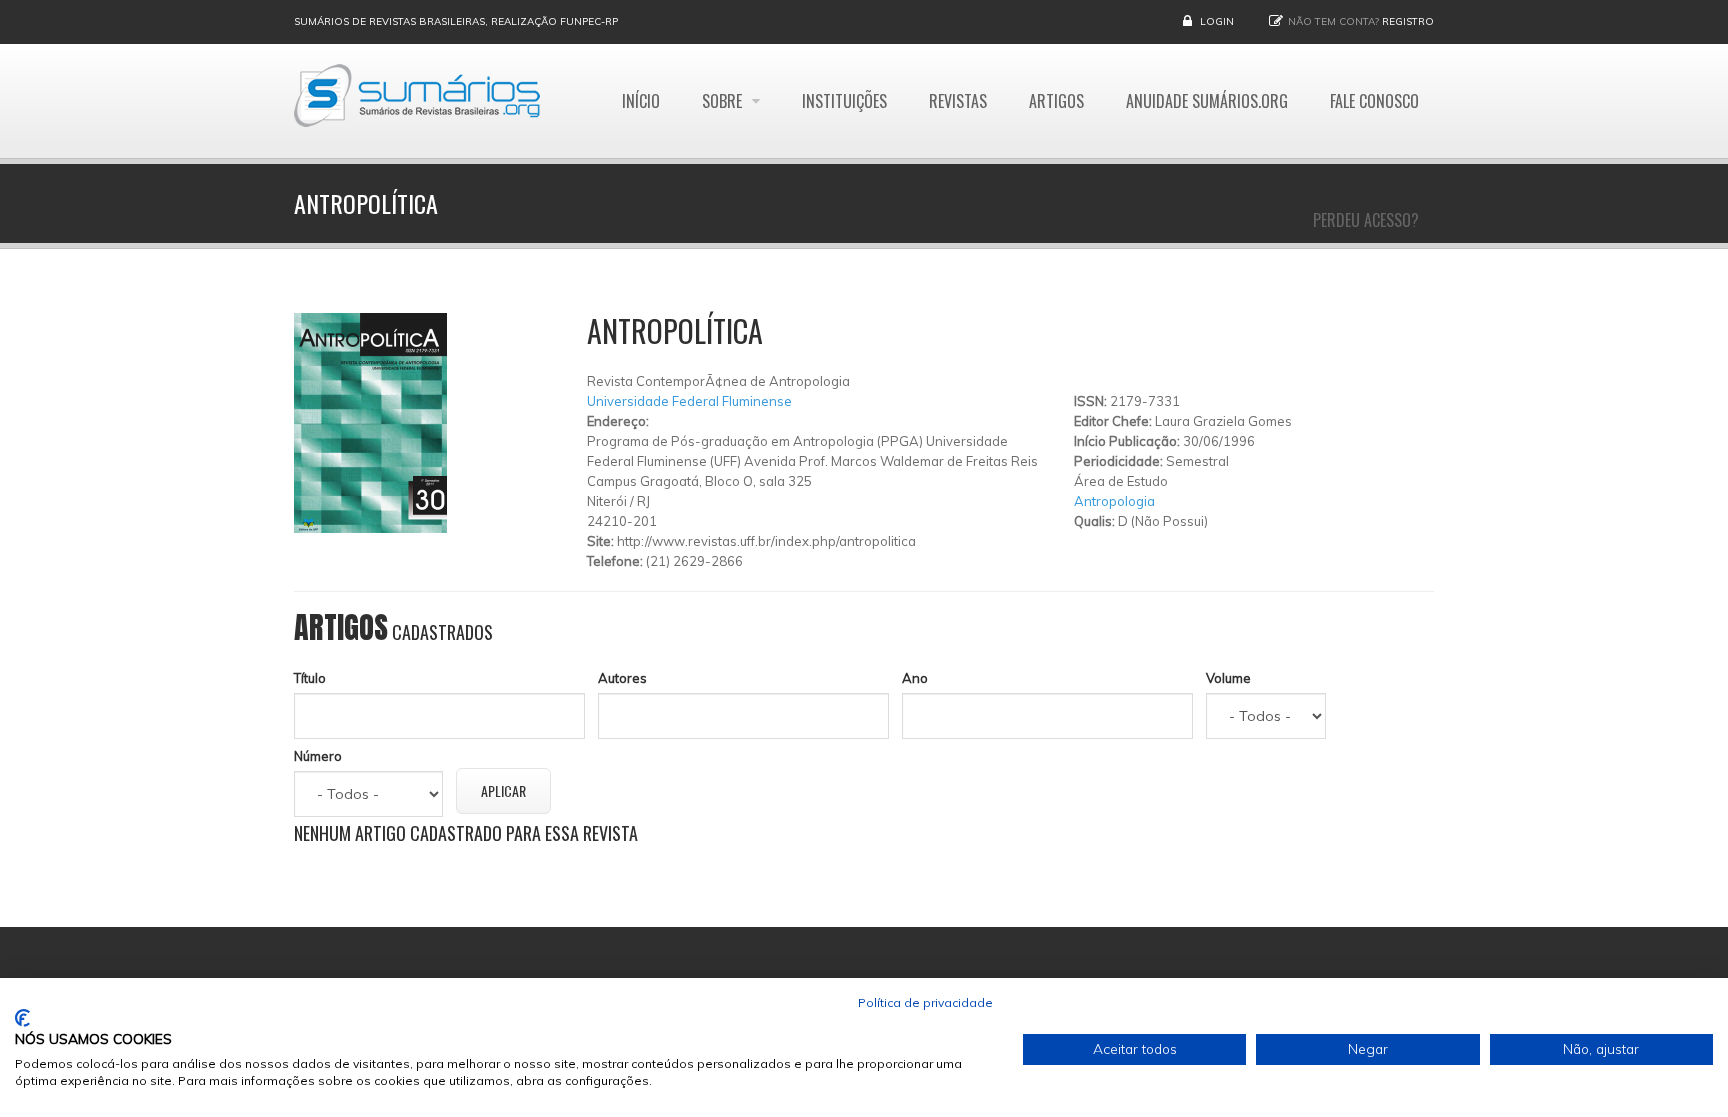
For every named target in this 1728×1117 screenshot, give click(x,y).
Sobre (724, 101)
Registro (1408, 21)
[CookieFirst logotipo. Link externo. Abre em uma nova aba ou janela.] (22, 1018)
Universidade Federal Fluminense (689, 401)
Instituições (844, 101)
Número (318, 756)
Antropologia (1114, 501)
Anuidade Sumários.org (1207, 101)
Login (1217, 21)
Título (310, 678)
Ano (915, 678)
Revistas (958, 101)
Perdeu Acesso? (1366, 220)
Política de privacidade (925, 1002)
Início (641, 101)
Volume (1228, 678)
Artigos (1056, 101)
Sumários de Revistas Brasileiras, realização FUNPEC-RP (456, 21)
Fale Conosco (1374, 101)
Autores (622, 678)
